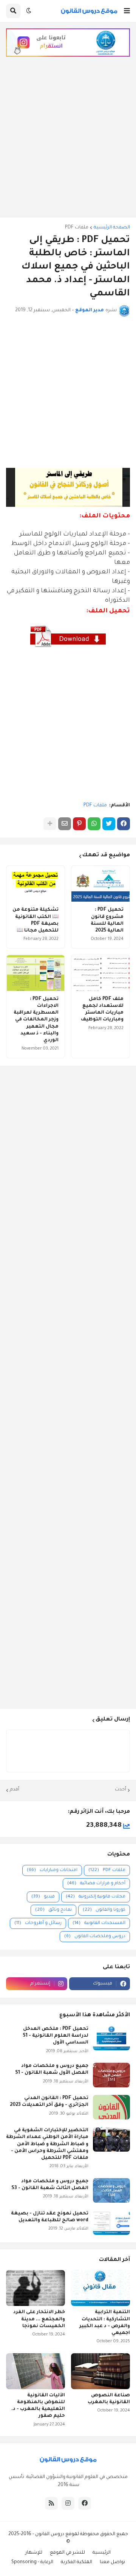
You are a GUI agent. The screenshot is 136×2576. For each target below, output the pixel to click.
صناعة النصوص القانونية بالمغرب (109, 2399)
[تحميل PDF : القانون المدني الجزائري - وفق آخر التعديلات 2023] (111, 2107)
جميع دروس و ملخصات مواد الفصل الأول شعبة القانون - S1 (52, 2070)
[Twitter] (109, 824)
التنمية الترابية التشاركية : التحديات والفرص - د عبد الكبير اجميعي (105, 2323)
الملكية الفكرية (76, 2562)
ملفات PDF (77, 228)
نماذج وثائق (53, 1910)
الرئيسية (102, 2553)
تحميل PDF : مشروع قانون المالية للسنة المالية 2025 (107, 920)
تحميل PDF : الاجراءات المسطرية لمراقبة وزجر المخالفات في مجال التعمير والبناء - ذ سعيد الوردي (36, 1020)
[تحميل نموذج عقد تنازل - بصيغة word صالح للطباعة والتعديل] (111, 2223)
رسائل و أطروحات (38, 1923)
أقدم (15, 1790)
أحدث (121, 1790)
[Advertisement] (68, 143)
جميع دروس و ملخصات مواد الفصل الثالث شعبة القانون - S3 (50, 2185)
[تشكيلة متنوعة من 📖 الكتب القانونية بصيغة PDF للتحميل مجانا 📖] (36, 884)
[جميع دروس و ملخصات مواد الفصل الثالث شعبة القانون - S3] (111, 2190)
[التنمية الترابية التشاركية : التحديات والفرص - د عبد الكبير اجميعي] (100, 2288)
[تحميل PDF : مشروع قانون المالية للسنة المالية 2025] (100, 884)
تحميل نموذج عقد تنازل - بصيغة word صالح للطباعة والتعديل (50, 2217)
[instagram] (68, 2503)
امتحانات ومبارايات (52, 1870)
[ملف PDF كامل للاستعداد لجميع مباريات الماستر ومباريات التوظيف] (100, 973)
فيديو (43, 1897)
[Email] (65, 824)
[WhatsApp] (94, 824)
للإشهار (34, 2553)
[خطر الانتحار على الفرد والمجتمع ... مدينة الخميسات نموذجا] (36, 2288)
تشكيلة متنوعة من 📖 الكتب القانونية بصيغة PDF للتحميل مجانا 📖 (36, 920)
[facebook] (85, 2503)
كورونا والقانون (104, 1910)
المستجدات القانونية (99, 1923)
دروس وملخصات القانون (95, 1937)
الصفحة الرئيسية (112, 228)
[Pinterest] (79, 824)
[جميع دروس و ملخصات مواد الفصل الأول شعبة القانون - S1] (111, 2075)
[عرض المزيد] (50, 824)
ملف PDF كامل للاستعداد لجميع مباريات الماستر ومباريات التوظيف (102, 1010)
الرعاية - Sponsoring (32, 2562)
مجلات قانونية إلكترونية (96, 1897)
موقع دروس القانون (56, 2534)
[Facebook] (124, 824)
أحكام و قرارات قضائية (96, 1884)
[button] (127, 11)
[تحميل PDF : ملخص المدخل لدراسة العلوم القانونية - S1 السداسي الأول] (111, 2038)
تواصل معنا (112, 2562)
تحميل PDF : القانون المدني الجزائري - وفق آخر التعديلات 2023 (49, 2102)
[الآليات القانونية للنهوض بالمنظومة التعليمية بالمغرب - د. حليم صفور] (36, 2371)
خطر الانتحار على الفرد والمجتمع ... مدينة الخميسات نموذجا (39, 2319)
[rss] (51, 2503)
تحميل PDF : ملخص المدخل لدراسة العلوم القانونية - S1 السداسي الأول (56, 2036)
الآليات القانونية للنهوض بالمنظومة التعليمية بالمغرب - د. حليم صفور (38, 2406)
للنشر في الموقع (67, 2553)
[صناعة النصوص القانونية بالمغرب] (100, 2371)
